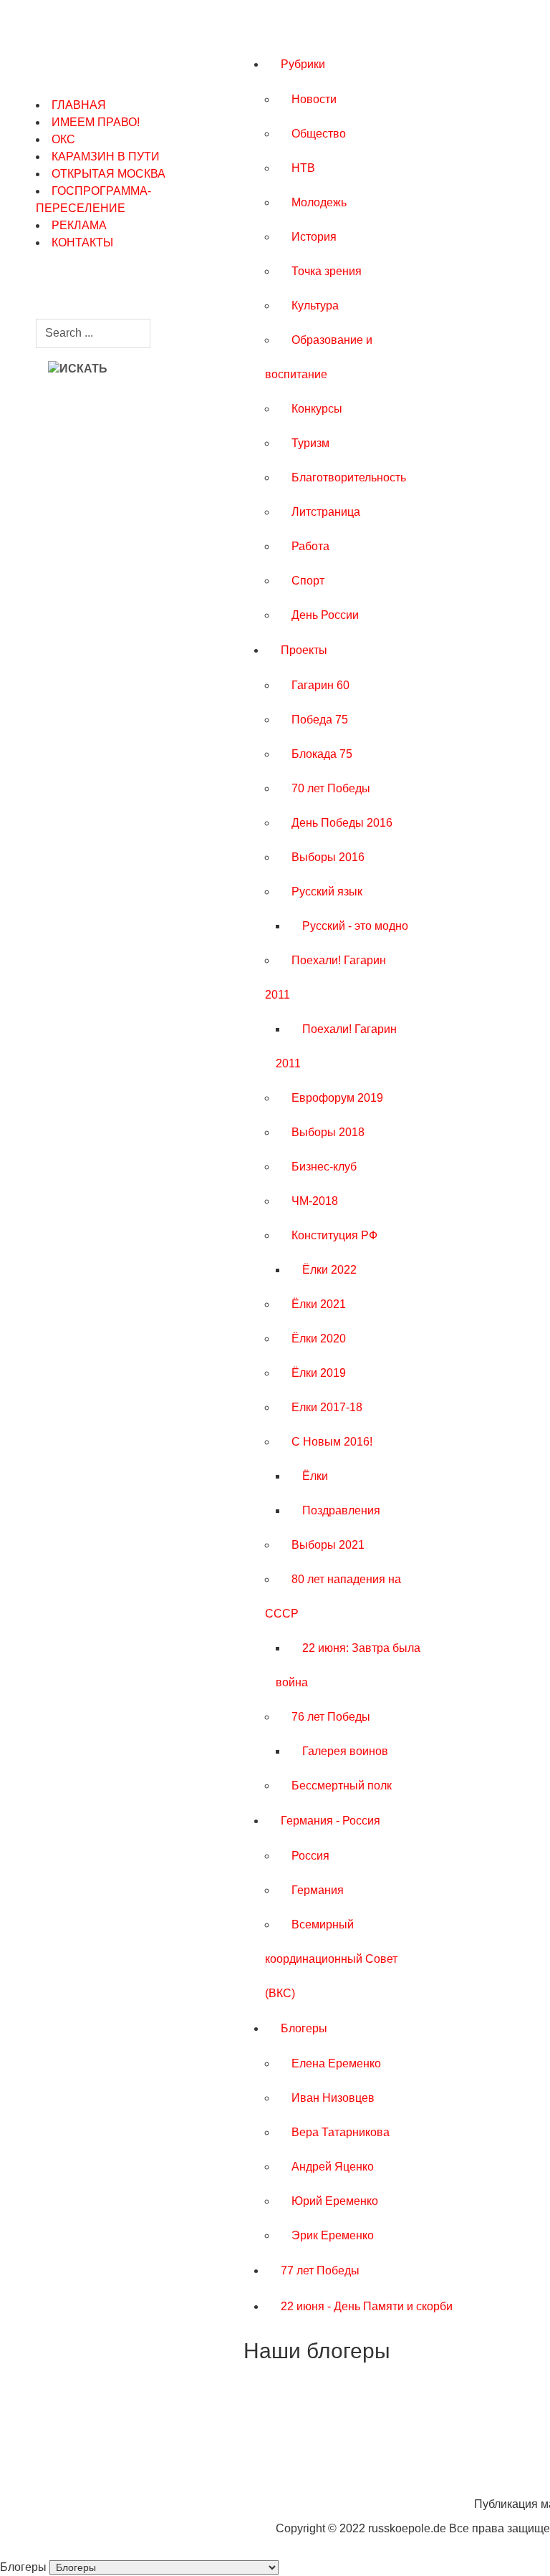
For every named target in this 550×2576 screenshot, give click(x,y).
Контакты (82, 242)
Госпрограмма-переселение (93, 200)
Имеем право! (96, 122)
